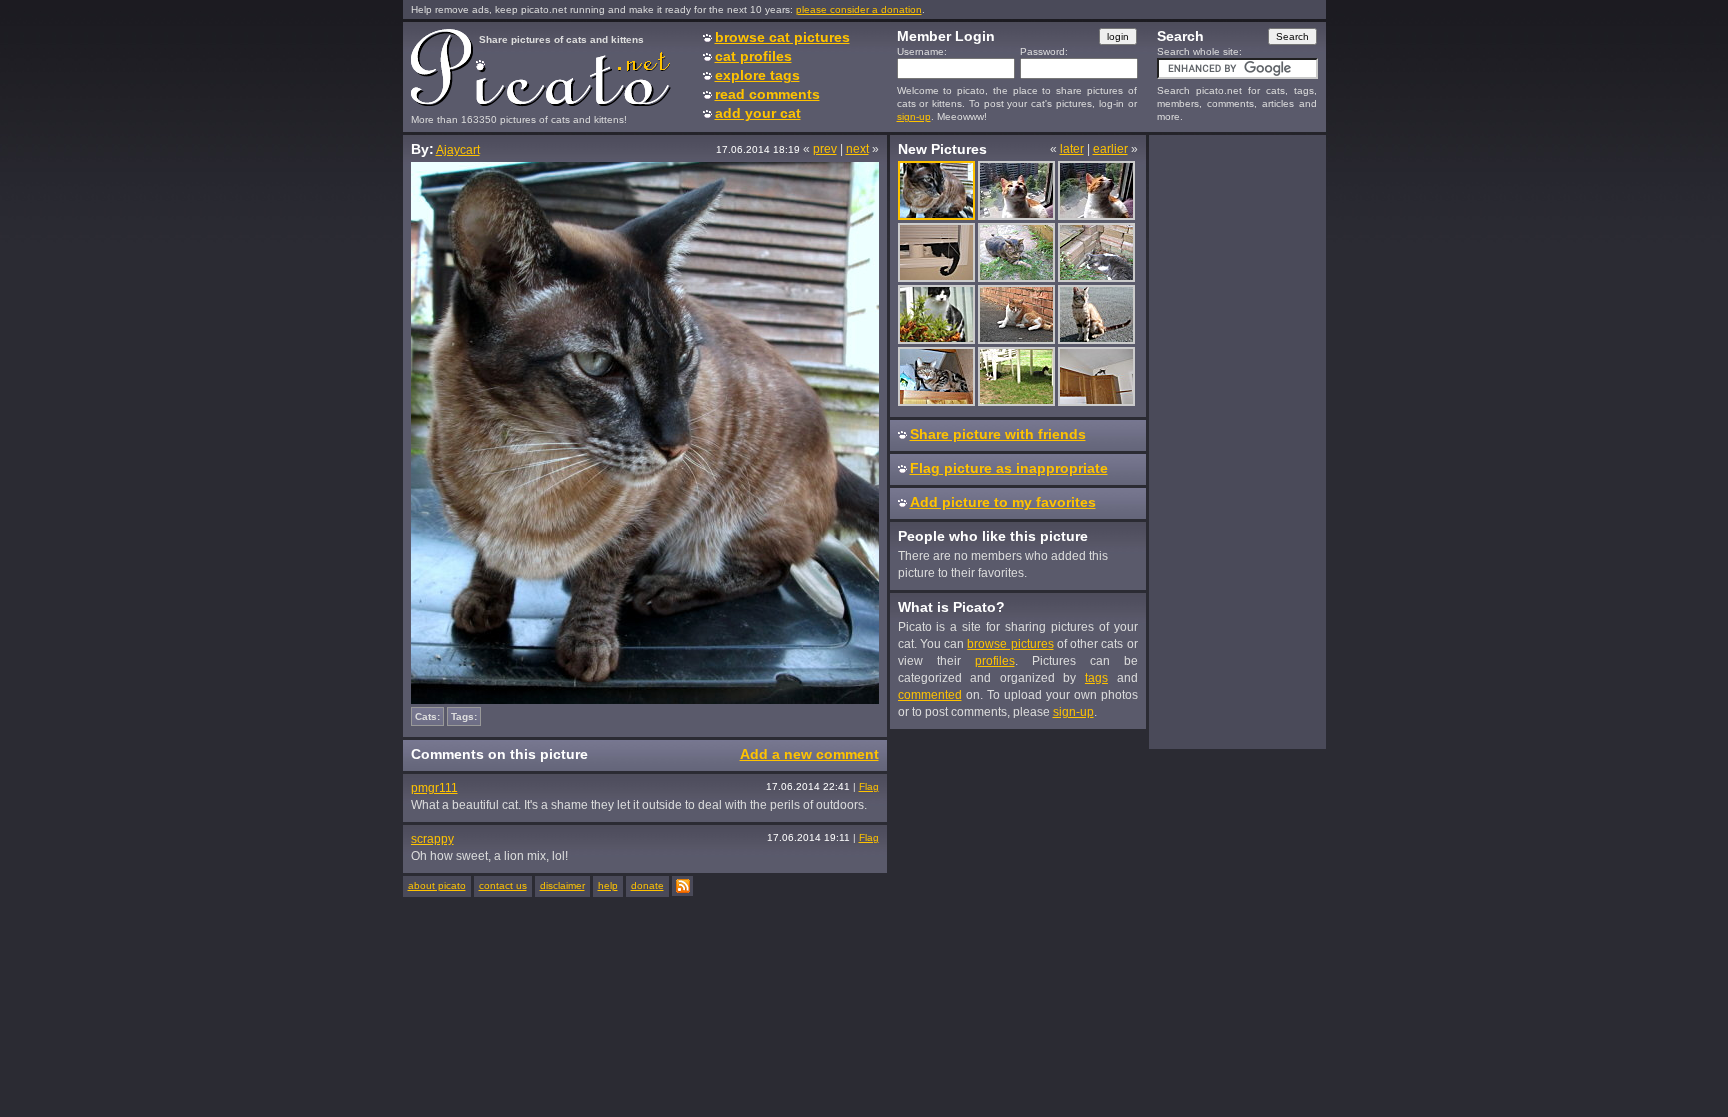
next (857, 149)
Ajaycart (458, 150)
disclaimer (562, 885)
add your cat (758, 113)
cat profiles (753, 56)
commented (930, 695)
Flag (869, 786)
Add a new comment (809, 754)
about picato (437, 885)
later (1072, 149)
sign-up (914, 116)
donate (647, 885)
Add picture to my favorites (1003, 502)
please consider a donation (859, 9)
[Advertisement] (1237, 441)
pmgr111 (434, 788)
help (608, 885)
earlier (1110, 149)
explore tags (757, 75)
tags (1096, 678)
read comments (767, 94)
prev (825, 149)
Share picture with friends (998, 434)
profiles (995, 661)
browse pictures (1010, 644)
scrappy (432, 839)
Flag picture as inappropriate (1009, 468)
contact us (503, 885)
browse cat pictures (782, 37)
